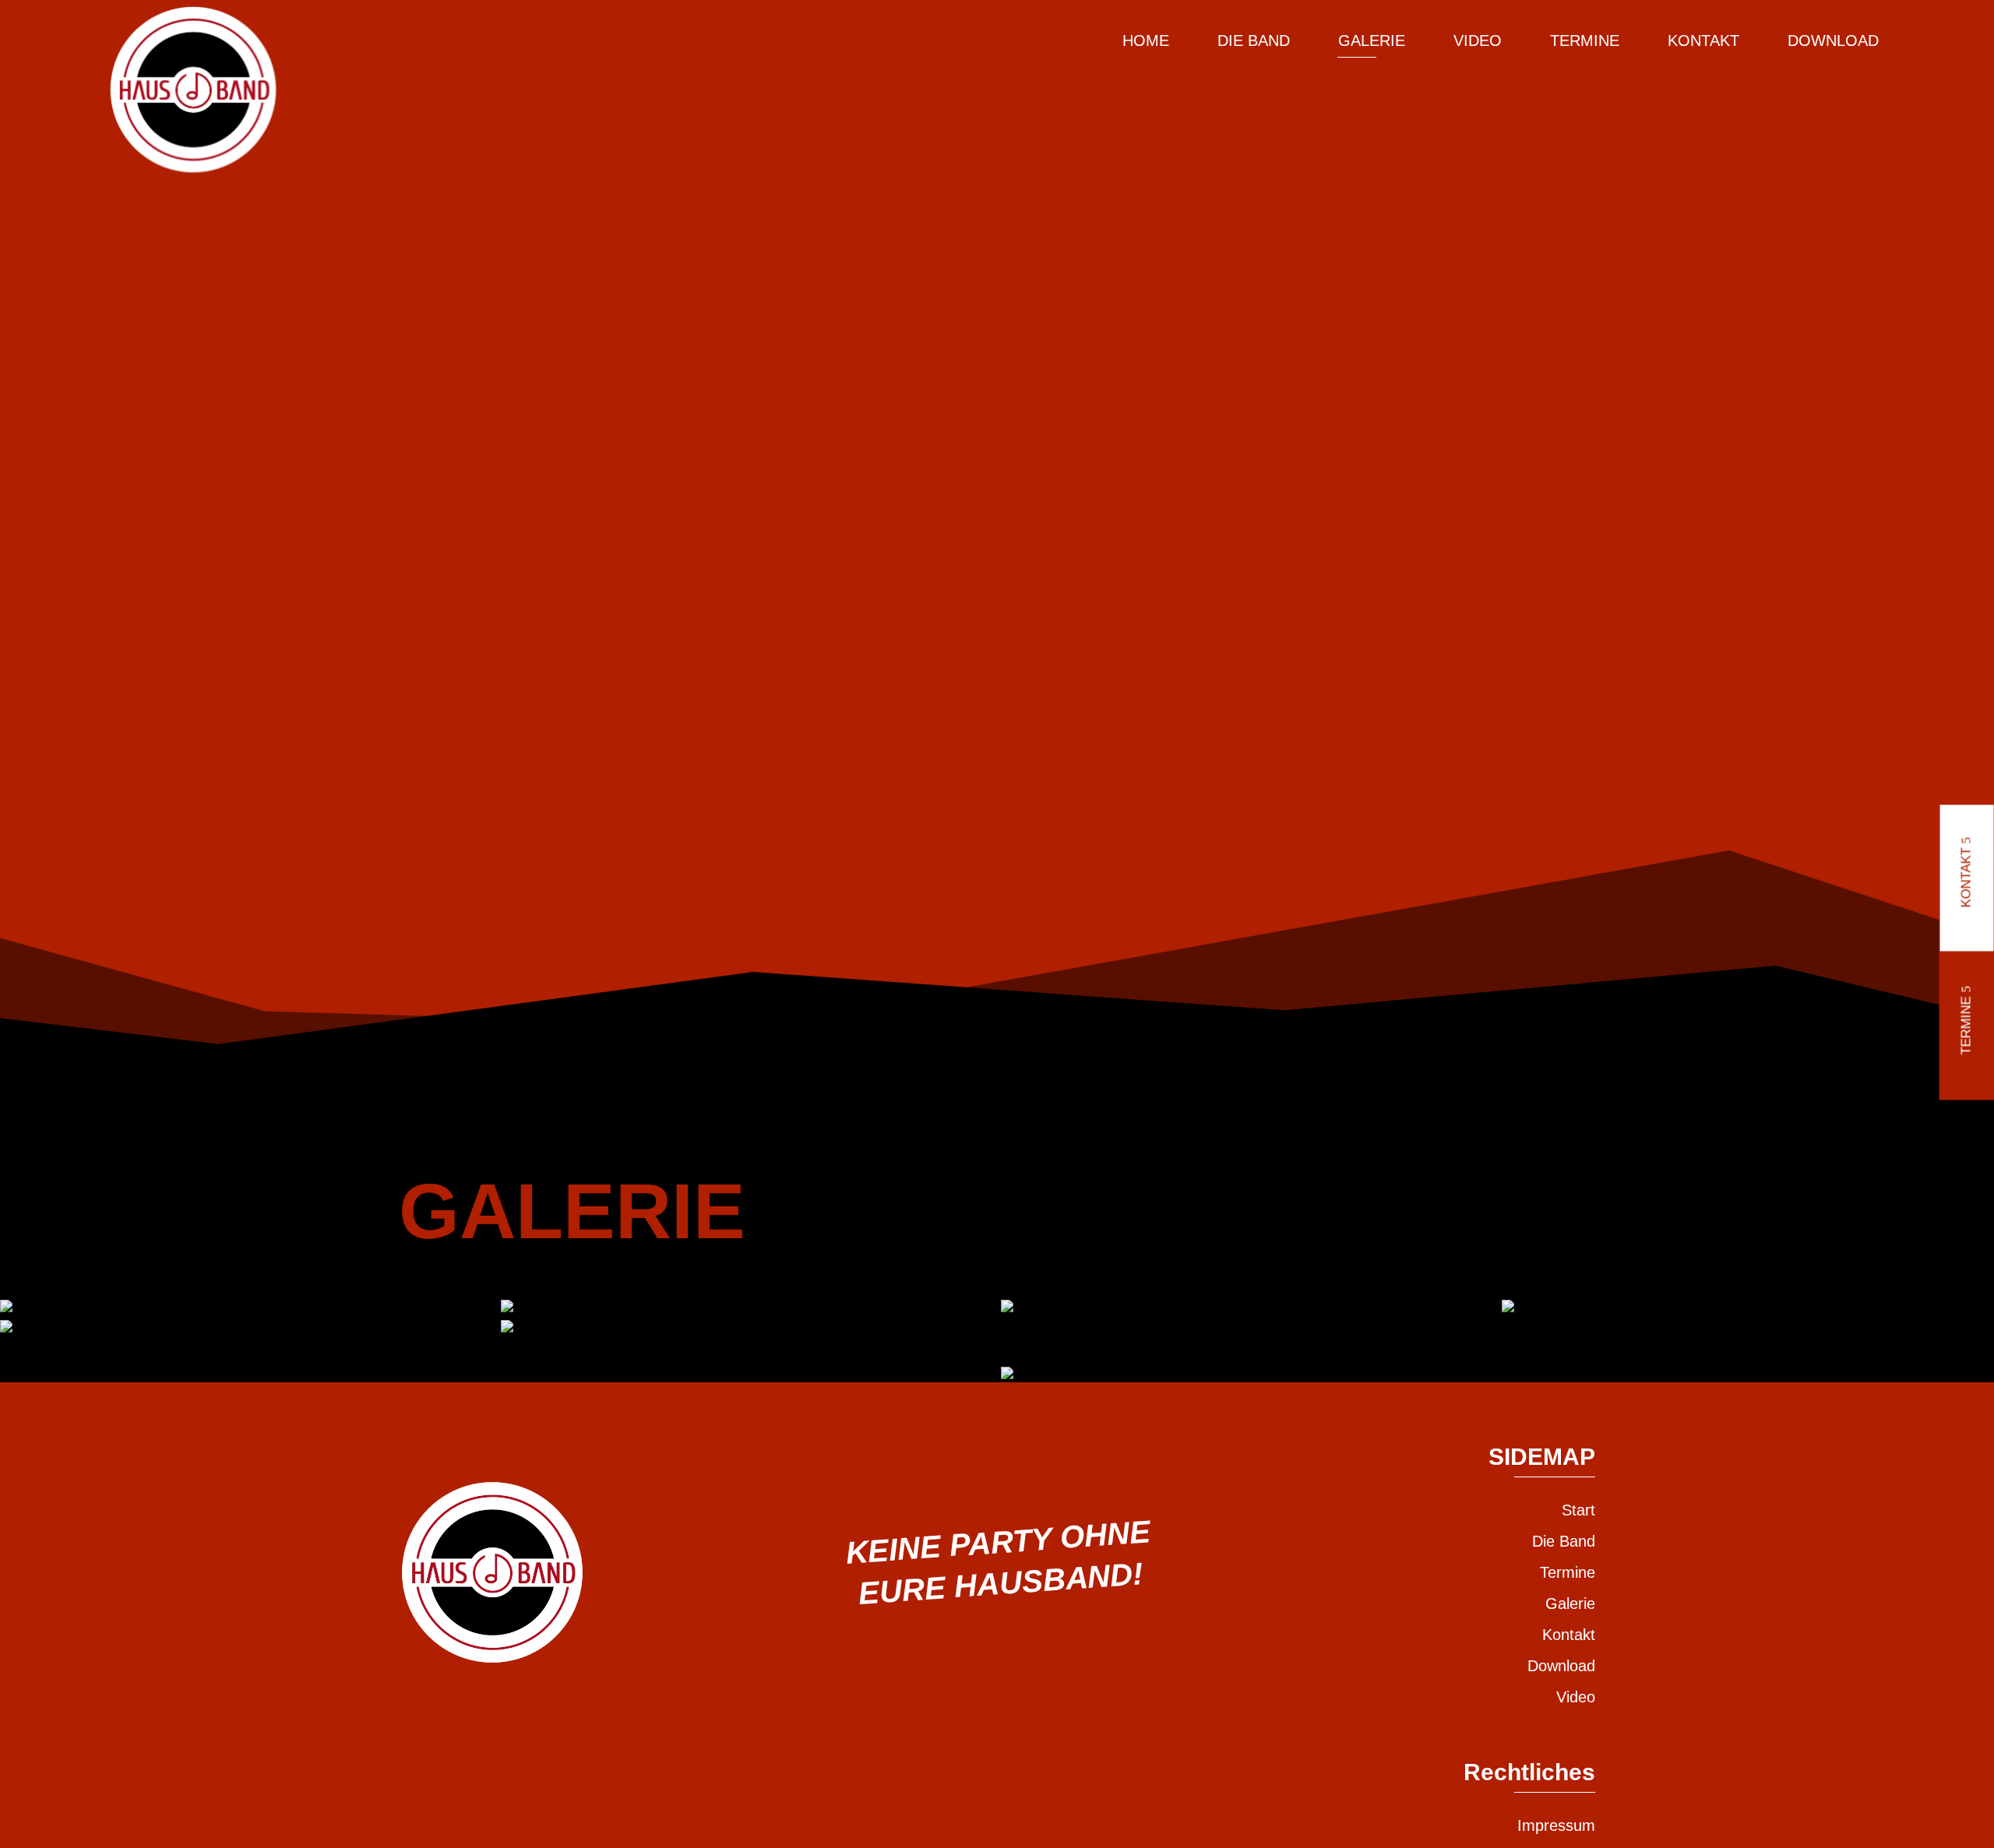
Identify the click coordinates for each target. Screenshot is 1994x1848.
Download (1833, 40)
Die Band (1254, 40)
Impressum (1556, 1825)
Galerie (1372, 40)
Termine (1585, 40)
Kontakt (1703, 40)
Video (1478, 40)
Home (1146, 40)
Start (1578, 1510)
